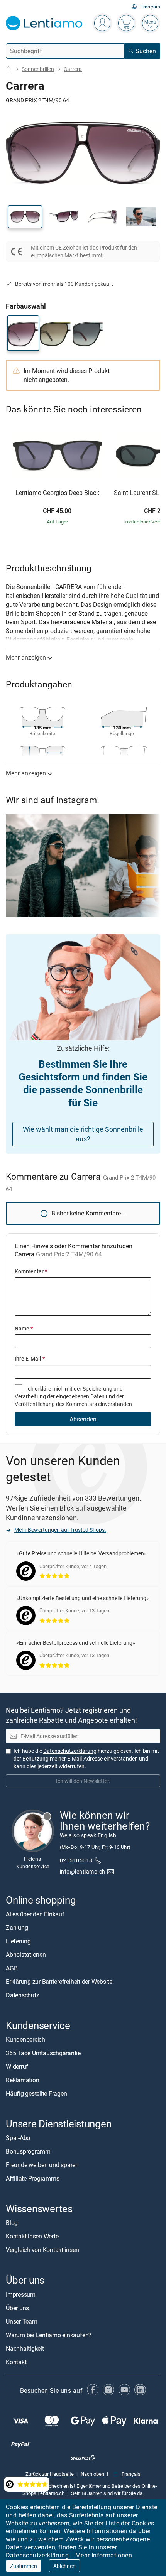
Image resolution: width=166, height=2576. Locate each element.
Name (24, 1328)
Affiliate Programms (32, 2178)
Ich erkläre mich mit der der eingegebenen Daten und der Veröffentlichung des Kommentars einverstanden (73, 1396)
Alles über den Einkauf (35, 1914)
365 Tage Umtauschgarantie (43, 2053)
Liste (112, 2523)
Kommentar (31, 1271)
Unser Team (22, 2321)
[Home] (9, 69)
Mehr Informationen (104, 2555)
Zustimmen (24, 2566)
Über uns (17, 2308)
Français (150, 7)
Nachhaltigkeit (25, 2348)
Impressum (21, 2294)
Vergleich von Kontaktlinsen (42, 2250)
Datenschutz (22, 1995)
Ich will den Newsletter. (83, 1780)
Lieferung (18, 1941)
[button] (25, 217)
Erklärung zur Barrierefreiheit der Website (59, 1981)
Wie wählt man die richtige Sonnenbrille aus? (83, 1134)
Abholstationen (26, 1954)
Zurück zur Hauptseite (50, 2473)
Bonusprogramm (28, 2151)
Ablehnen (64, 2566)
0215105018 (76, 1860)
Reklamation (22, 2080)
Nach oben (92, 2473)
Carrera (73, 69)
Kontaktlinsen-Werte (32, 2236)
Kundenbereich (25, 2039)
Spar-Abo (18, 2138)
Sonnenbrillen (38, 69)
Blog (12, 2223)
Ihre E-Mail (30, 1358)
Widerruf (17, 2066)
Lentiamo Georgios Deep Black (57, 493)
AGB (12, 1968)
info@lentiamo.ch (83, 1871)
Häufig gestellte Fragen (36, 2093)
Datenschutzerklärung (37, 2555)
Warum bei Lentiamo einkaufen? (49, 2335)
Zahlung (17, 1927)
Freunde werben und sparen (42, 2165)
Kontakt (16, 2362)
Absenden (83, 1419)
